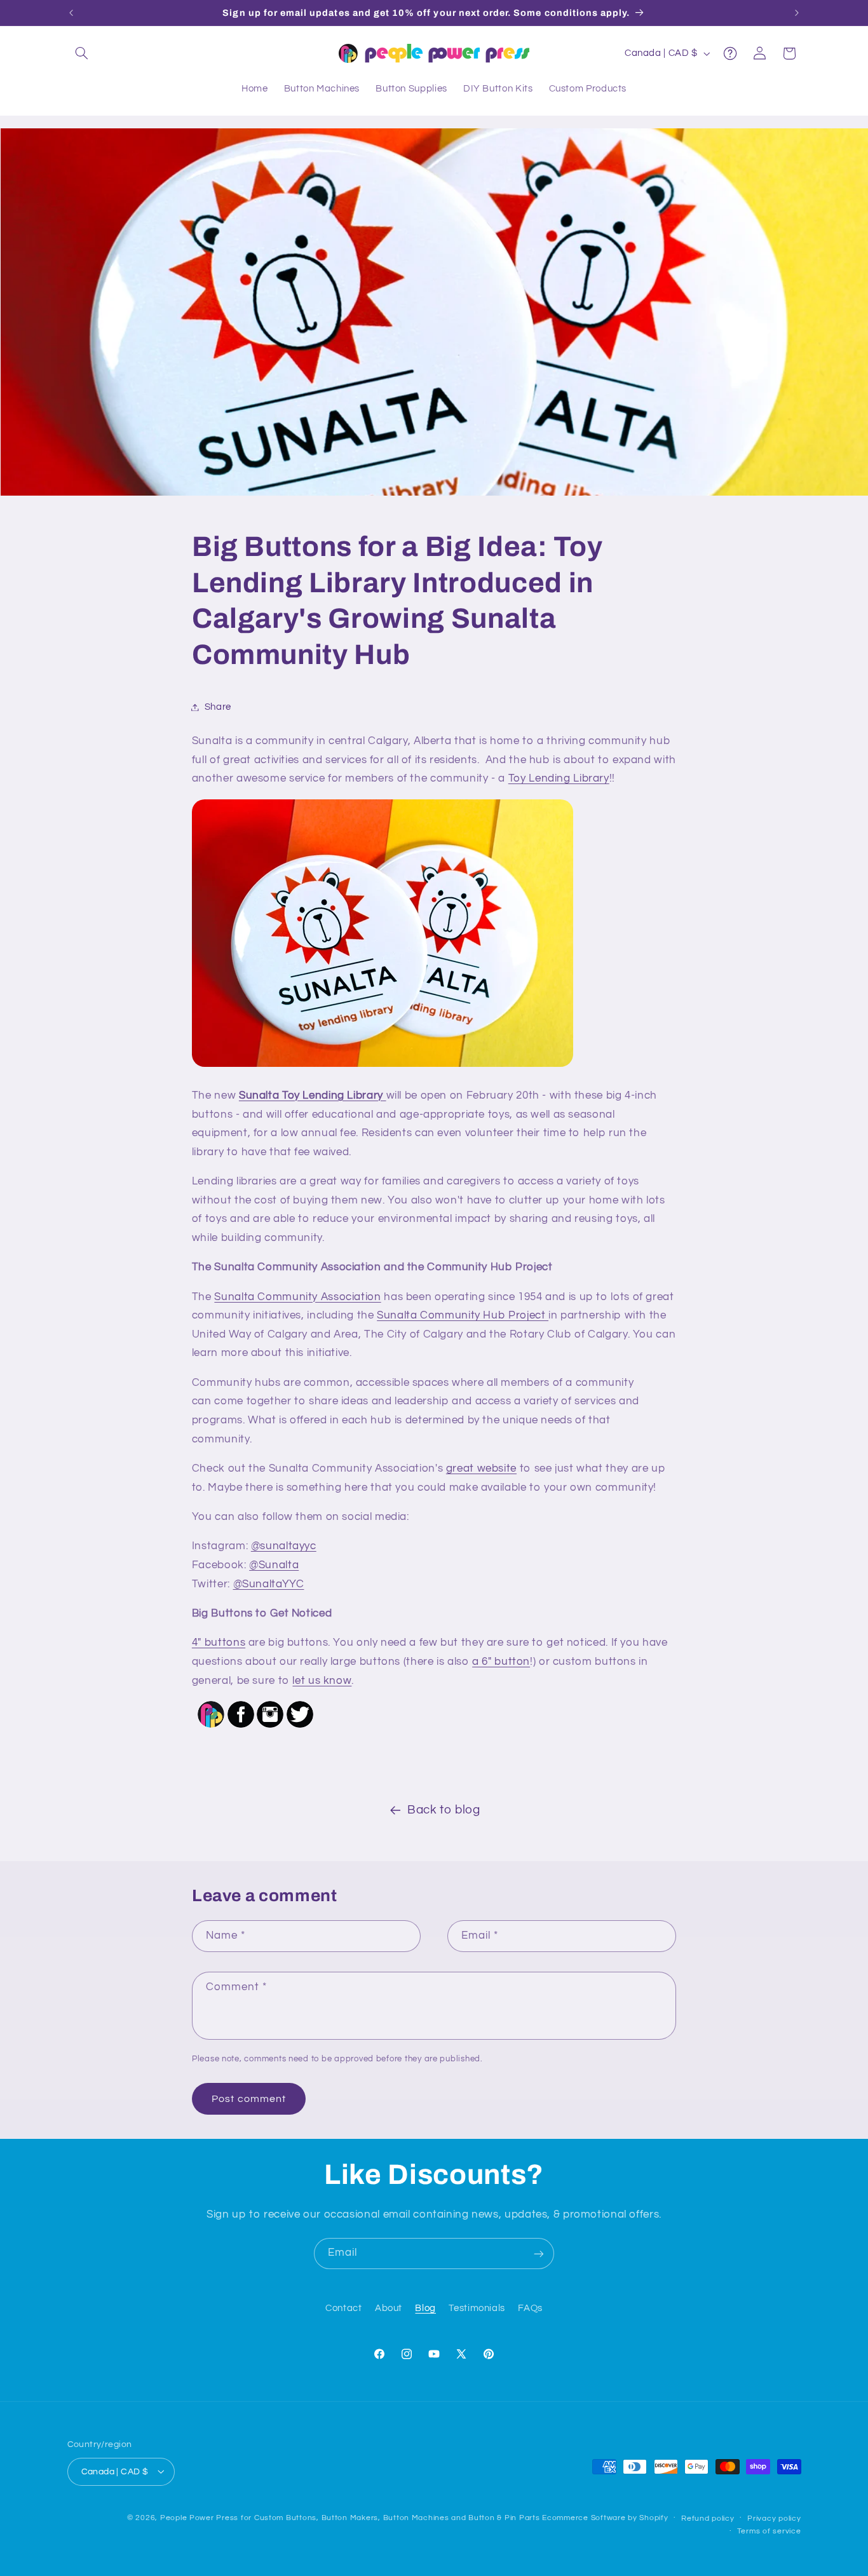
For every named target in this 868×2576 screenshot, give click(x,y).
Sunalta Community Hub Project (463, 1315)
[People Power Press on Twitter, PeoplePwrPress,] (300, 1727)
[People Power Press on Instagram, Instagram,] (270, 1727)
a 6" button (501, 1662)
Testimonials (477, 2309)
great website (481, 1468)
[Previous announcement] (71, 13)
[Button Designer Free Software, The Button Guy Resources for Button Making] (211, 1727)
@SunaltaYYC (269, 1584)
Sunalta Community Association (297, 1297)
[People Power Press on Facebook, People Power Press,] (241, 1727)
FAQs (530, 2309)
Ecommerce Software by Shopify (605, 2517)
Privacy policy (774, 2518)
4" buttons (219, 1643)
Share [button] (218, 707)
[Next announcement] (797, 13)
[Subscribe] (539, 2254)
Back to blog (444, 1810)
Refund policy (708, 2518)
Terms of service (769, 2531)
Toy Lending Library (559, 778)
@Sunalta (274, 1565)
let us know (322, 1681)
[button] (82, 53)
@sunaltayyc (284, 1546)
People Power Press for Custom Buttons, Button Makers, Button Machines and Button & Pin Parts (350, 2517)
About (389, 2309)
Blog (425, 2309)
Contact (343, 2309)
